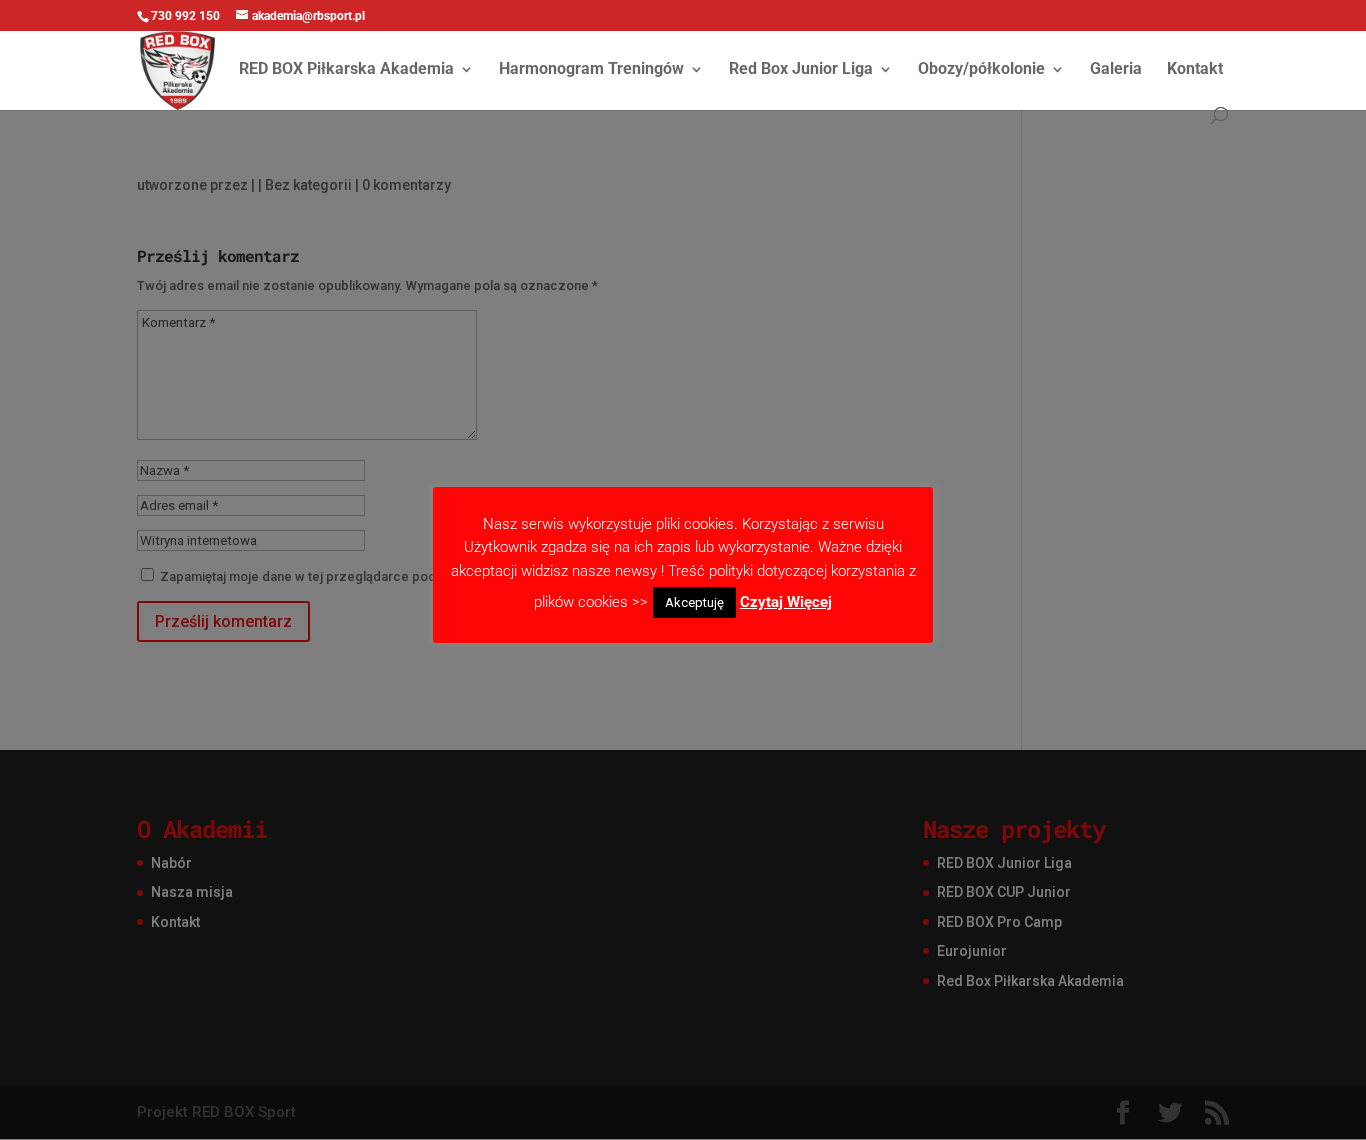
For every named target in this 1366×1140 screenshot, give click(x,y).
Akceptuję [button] (694, 602)
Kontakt (1195, 70)
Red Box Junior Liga (801, 70)
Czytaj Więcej (786, 602)
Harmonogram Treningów (591, 70)
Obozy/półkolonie (981, 70)
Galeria (1116, 70)
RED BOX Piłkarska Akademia (346, 70)
